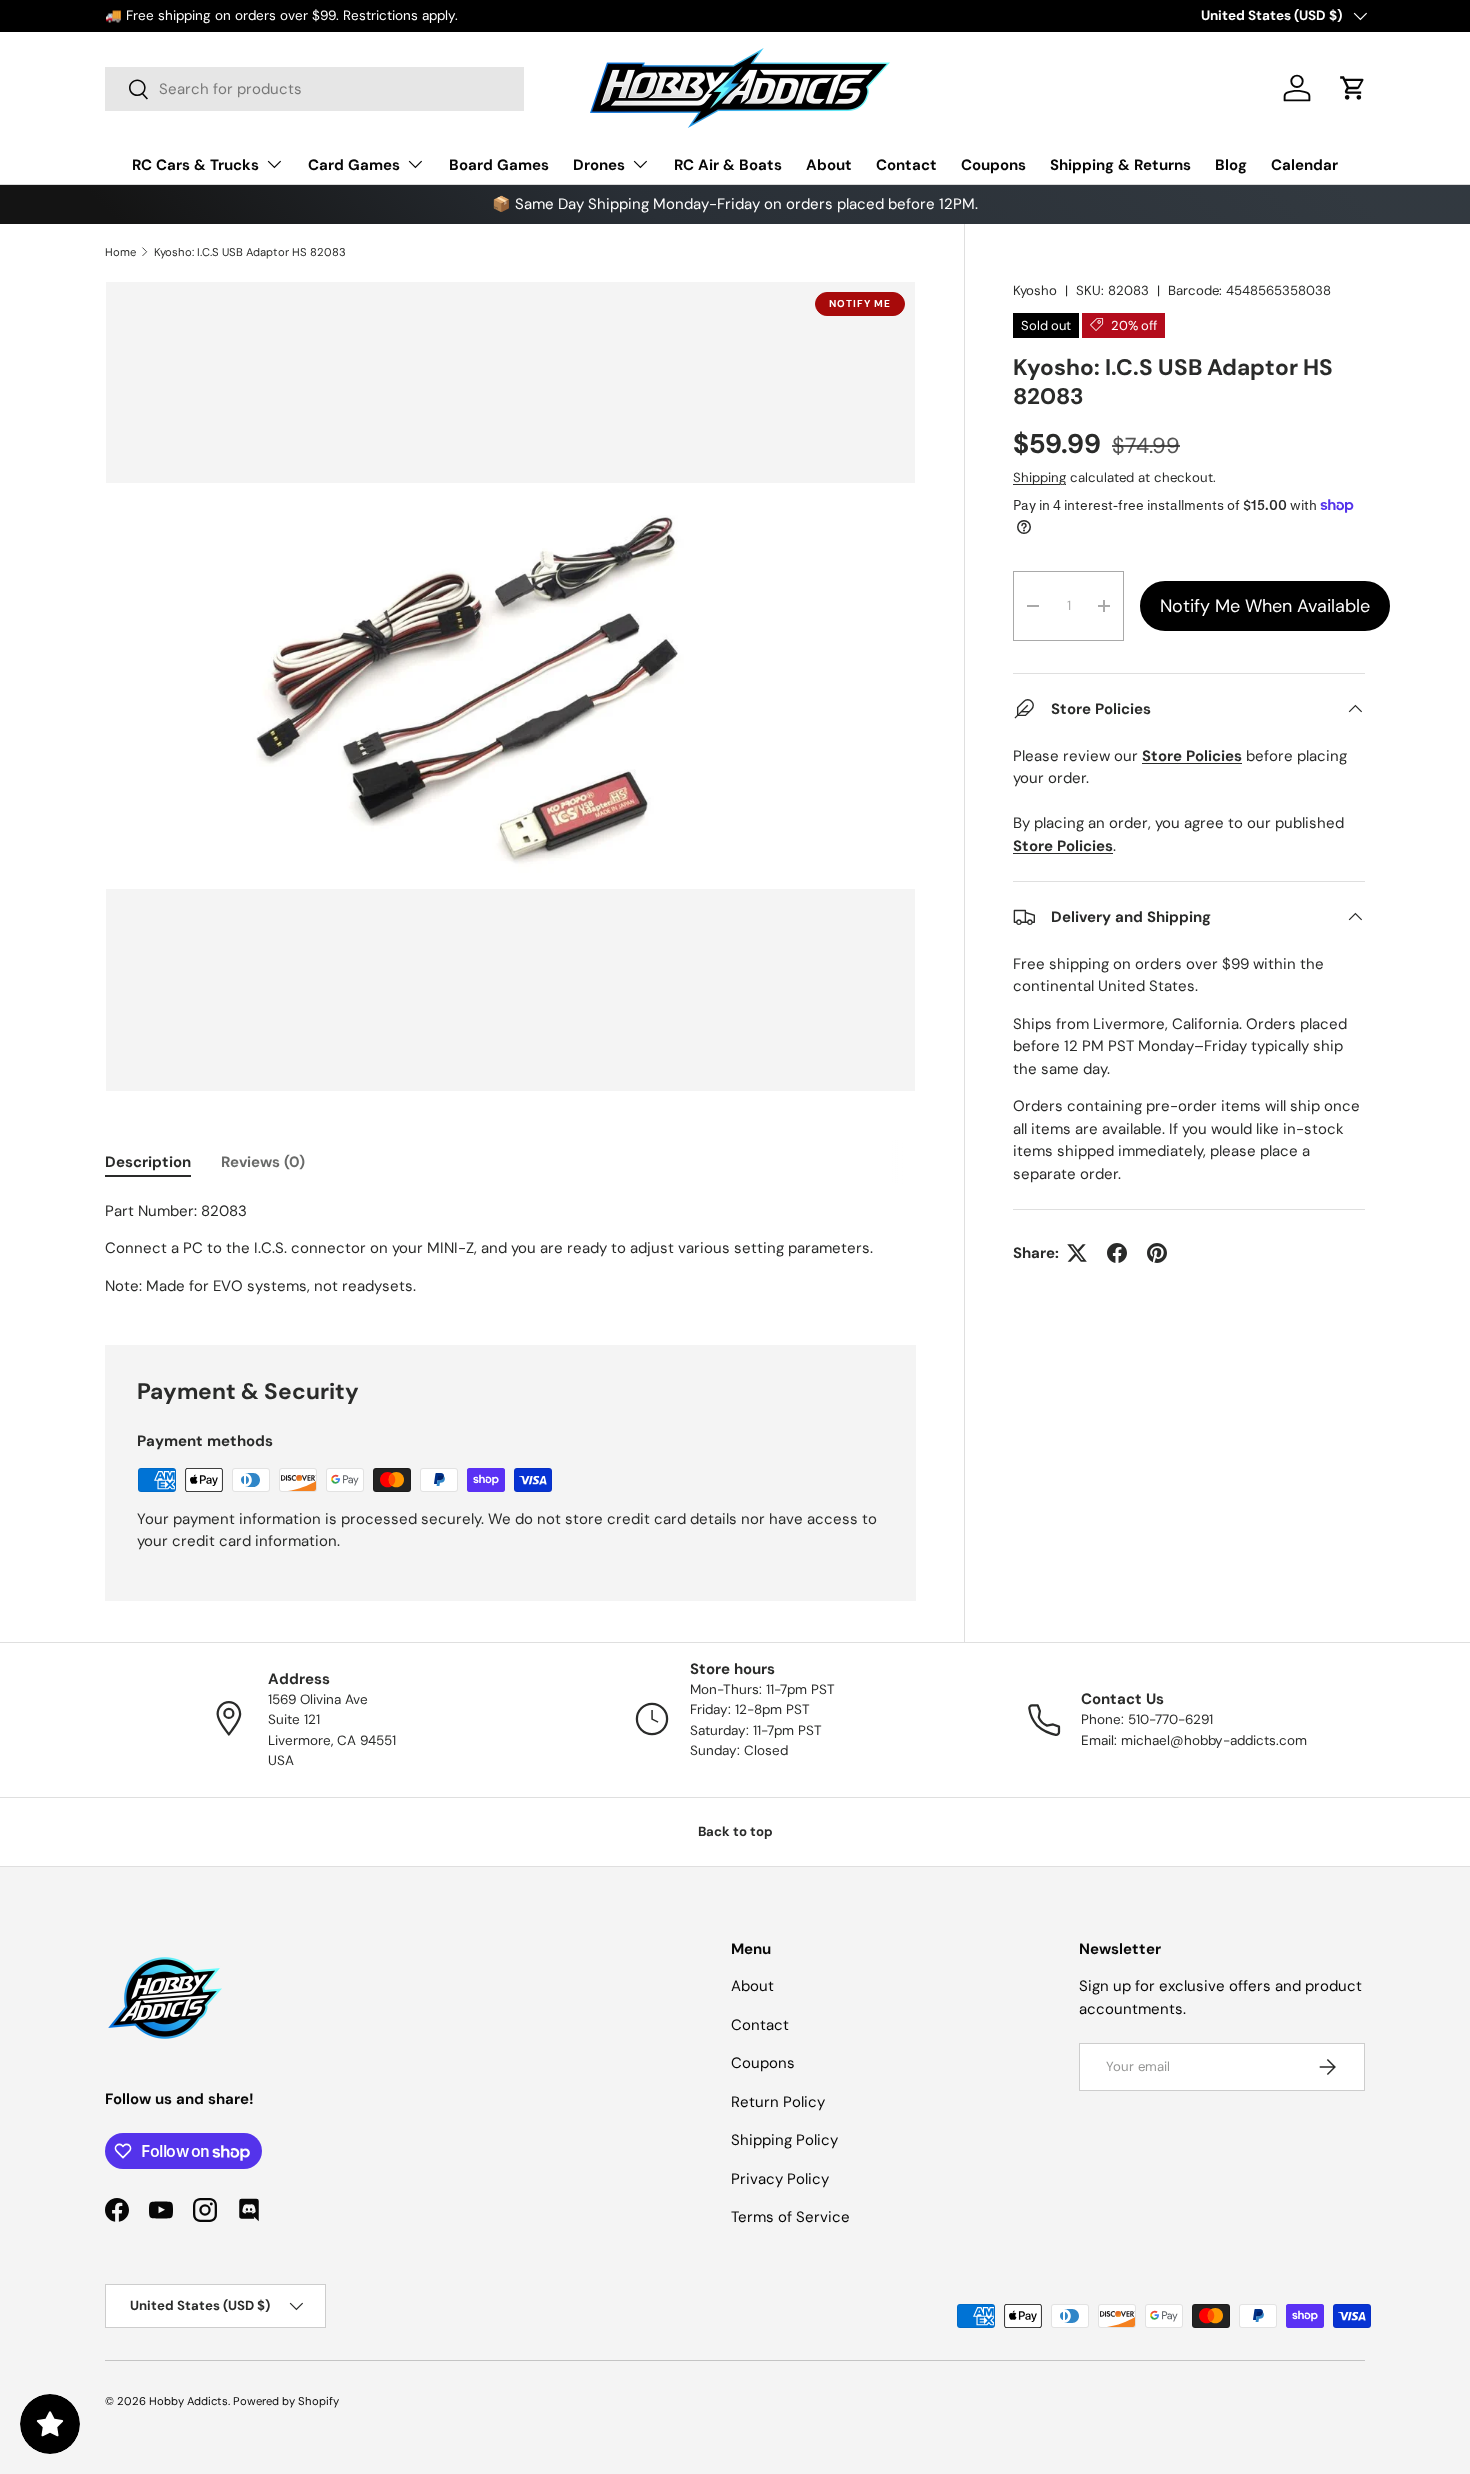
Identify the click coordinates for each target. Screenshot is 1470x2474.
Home (120, 252)
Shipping (1039, 477)
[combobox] (314, 89)
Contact (906, 165)
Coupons (993, 165)
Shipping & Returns (1120, 165)
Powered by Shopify (286, 2401)
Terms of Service (790, 2217)
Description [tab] (148, 1162)
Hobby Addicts (188, 2401)
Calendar (1304, 165)
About (829, 165)
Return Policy (778, 2102)
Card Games (354, 165)
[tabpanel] (510, 1249)
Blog (1231, 165)
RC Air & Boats (728, 165)
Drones (599, 165)
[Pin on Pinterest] (1157, 1253)
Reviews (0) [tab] (263, 1162)
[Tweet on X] (1077, 1253)
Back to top (735, 1831)
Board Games (499, 165)
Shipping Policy (784, 2140)
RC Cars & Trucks (195, 165)
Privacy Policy (780, 2179)
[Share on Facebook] (1117, 1253)
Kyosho (1035, 290)
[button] (1353, 88)
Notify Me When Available (1265, 606)
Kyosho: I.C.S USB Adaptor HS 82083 (250, 252)
